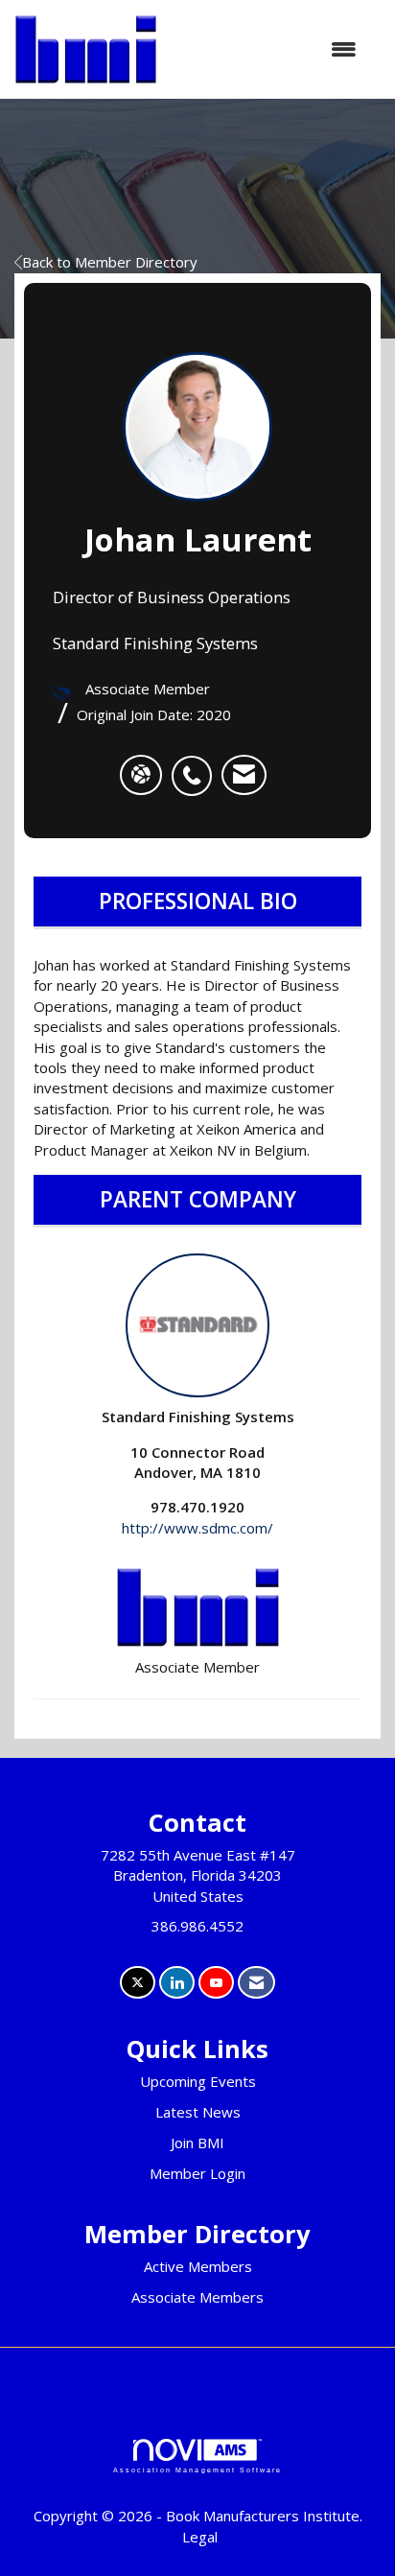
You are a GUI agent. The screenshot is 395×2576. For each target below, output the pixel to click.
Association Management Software (197, 2470)
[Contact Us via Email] (256, 1983)
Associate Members (197, 2297)
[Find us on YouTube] (216, 1983)
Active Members (198, 2266)
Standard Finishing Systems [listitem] (198, 1417)
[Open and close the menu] (267, 49)
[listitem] (197, 765)
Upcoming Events (198, 2081)
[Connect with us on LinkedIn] (177, 1983)
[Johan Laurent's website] (141, 775)
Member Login (197, 2173)
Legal (200, 2537)
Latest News (198, 2112)
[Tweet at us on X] (138, 1983)
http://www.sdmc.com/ (197, 1528)
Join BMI (197, 2143)
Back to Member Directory (110, 262)
